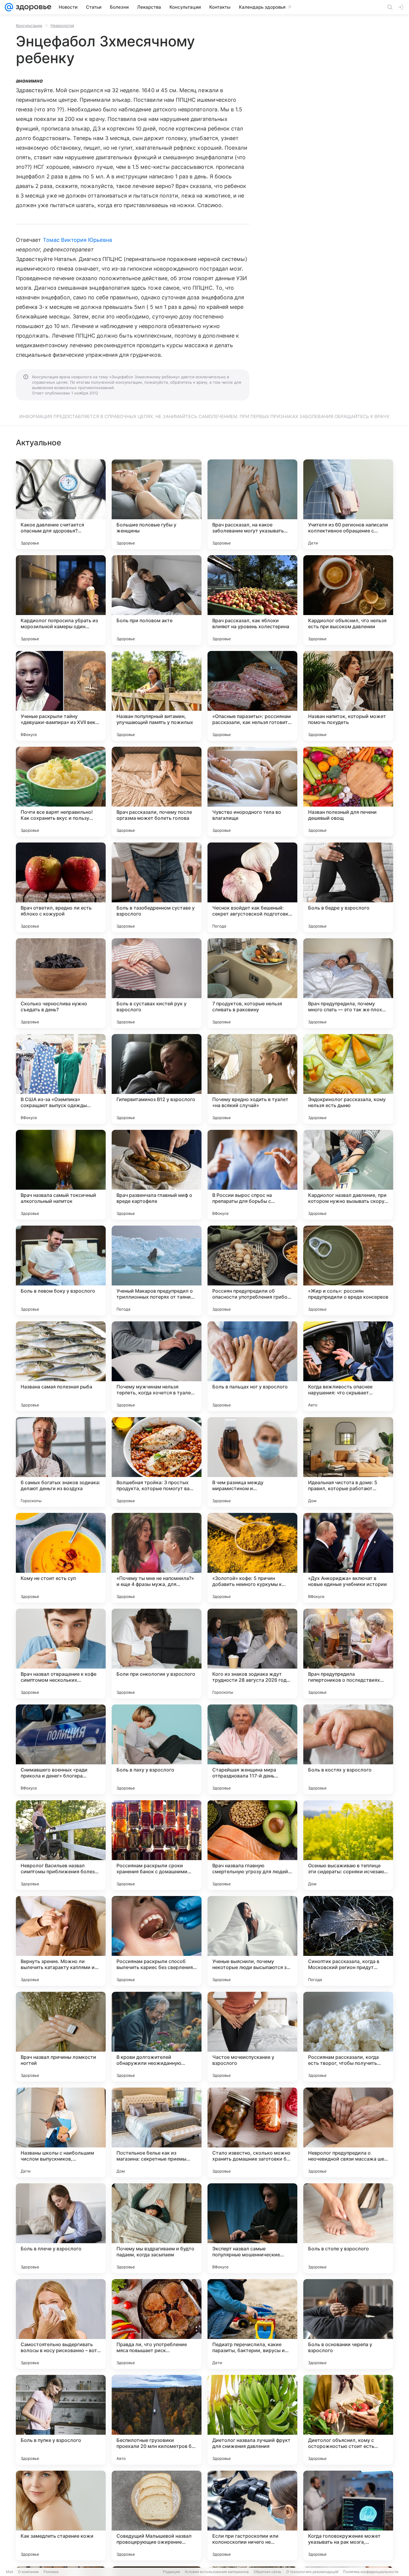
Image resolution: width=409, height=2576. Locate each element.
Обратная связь (268, 2572)
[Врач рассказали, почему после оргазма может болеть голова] (157, 792)
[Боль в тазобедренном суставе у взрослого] (157, 887)
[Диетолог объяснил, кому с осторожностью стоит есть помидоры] (348, 2420)
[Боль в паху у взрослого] (157, 1749)
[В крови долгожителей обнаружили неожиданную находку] (157, 2037)
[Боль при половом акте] (157, 600)
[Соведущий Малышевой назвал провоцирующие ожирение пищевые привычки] (157, 2516)
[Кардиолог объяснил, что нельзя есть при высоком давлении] (348, 600)
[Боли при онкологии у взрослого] (157, 1654)
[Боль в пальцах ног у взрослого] (252, 1366)
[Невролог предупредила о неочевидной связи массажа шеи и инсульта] (348, 2132)
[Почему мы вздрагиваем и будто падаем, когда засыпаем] (157, 2228)
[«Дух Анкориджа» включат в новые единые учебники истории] (348, 1558)
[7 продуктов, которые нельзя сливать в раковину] (252, 983)
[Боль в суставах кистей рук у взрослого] (157, 983)
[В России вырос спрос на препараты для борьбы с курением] (252, 1175)
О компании (28, 2572)
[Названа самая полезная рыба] (61, 1366)
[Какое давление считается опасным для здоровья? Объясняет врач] (61, 504)
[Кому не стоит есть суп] (61, 1558)
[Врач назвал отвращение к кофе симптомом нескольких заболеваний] (61, 1654)
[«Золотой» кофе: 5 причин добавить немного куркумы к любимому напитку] (252, 1558)
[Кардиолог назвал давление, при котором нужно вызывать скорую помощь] (348, 1175)
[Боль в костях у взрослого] (348, 1749)
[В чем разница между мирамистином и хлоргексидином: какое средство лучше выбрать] (252, 1462)
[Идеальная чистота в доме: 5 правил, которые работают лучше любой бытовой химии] (348, 1462)
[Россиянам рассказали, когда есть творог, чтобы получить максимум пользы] (348, 2037)
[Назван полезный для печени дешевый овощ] (348, 792)
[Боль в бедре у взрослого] (348, 887)
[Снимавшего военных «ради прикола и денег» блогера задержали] (61, 1749)
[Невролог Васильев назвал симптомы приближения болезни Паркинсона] (61, 1845)
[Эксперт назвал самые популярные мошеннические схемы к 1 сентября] (252, 2228)
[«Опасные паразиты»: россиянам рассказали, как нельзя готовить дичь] (252, 696)
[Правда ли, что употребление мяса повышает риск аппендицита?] (157, 2324)
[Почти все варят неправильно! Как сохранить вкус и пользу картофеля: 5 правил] (61, 792)
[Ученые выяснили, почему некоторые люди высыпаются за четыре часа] (252, 1941)
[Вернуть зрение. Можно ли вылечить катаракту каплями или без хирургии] (61, 1941)
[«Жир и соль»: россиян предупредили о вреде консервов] (348, 1270)
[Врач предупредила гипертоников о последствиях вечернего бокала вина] (348, 1654)
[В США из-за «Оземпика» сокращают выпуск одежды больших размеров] (61, 1079)
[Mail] (9, 7)
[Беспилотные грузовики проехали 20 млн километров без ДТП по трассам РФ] (157, 2420)
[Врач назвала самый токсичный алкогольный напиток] (61, 1175)
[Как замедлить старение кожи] (61, 2516)
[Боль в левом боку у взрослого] (61, 1270)
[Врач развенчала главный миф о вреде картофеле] (157, 1175)
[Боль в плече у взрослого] (61, 2228)
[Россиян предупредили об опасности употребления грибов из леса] (252, 1270)
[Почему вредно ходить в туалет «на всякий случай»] (252, 1079)
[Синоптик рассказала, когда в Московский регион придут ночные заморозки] (348, 1941)
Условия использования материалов (217, 2572)
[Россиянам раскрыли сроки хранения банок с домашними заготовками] (157, 1845)
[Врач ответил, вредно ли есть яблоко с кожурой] (61, 887)
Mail (10, 2572)
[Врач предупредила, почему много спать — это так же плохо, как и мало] (348, 983)
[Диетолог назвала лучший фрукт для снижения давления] (252, 2420)
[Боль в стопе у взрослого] (348, 2228)
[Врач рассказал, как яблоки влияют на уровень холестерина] (252, 600)
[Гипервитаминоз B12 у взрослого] (157, 1079)
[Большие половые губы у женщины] (157, 504)
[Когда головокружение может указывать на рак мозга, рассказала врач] (348, 2516)
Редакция (171, 2572)
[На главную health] (32, 7)
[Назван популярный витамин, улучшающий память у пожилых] (157, 696)
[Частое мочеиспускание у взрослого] (252, 2037)
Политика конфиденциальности (371, 2572)
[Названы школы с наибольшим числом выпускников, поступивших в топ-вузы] (61, 2132)
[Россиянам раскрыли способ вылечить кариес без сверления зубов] (157, 1941)
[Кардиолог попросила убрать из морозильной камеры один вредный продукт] (61, 600)
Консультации (29, 25)
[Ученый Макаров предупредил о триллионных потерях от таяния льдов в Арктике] (157, 1270)
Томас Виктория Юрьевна (77, 240)
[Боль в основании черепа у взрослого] (348, 2324)
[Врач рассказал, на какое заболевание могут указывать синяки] (252, 504)
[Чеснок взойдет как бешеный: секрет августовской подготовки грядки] (252, 887)
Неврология (62, 25)
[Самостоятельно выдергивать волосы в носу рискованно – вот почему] (61, 2324)
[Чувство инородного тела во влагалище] (252, 792)
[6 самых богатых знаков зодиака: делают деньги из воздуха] (61, 1462)
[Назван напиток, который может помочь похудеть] (348, 696)
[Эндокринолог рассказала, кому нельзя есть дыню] (348, 1079)
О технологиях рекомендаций (312, 2572)
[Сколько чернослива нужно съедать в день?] (61, 983)
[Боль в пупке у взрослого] (61, 2420)
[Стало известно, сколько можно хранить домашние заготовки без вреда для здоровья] (252, 2132)
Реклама (51, 2572)
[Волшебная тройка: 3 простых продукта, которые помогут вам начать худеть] (157, 1462)
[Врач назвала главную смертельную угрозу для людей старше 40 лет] (252, 1845)
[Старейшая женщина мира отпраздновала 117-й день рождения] (252, 1749)
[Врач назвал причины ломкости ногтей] (61, 2037)
